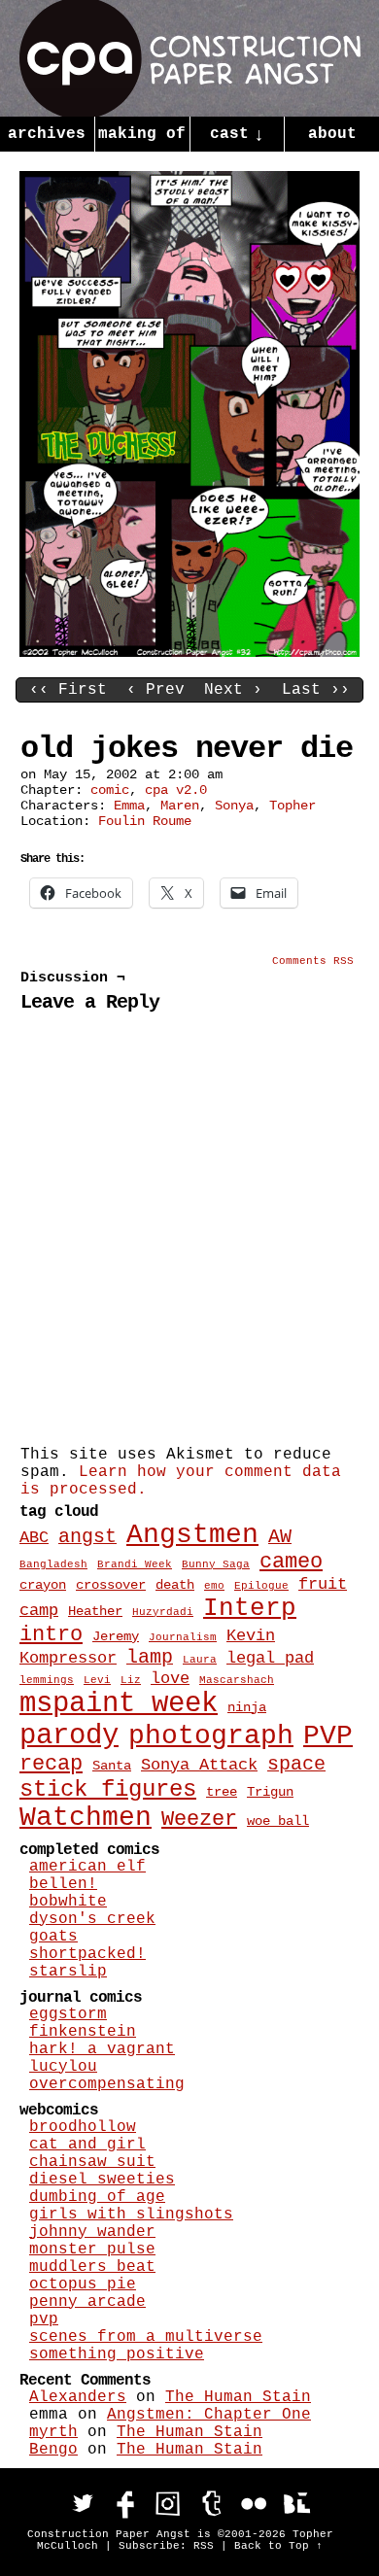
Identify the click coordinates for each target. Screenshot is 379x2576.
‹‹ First (68, 690)
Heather (95, 1611)
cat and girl (87, 2145)
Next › (233, 690)
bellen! (63, 1884)
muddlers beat (92, 2267)
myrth (53, 2432)
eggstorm (68, 2014)
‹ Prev (155, 690)
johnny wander (92, 2232)
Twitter (83, 2503)
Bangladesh (53, 1564)
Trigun (270, 1792)
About (332, 134)
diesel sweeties (102, 2180)
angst (87, 1537)
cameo (291, 1562)
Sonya (234, 806)
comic (110, 790)
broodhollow (83, 2127)
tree (222, 1792)
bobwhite (68, 1902)
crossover (111, 1585)
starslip (68, 1972)
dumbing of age (97, 2197)
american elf (87, 1867)
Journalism (183, 1637)
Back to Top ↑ (278, 2546)
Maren (180, 806)
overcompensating (107, 2084)
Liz (131, 1680)
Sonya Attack (199, 1765)
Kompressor (68, 1658)
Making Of (142, 134)
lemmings (47, 1680)
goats (53, 1937)
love (170, 1678)
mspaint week (119, 1704)
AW (280, 1537)
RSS (204, 2546)
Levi (97, 1680)
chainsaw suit (92, 2162)
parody (69, 1736)
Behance (296, 2503)
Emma (129, 806)
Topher (293, 806)
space (296, 1765)
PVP (328, 1736)
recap (51, 1764)
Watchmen (86, 1818)
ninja (247, 1707)
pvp (44, 2319)
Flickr (254, 2503)
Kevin (251, 1635)
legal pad (270, 1658)
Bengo (53, 2450)
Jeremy (116, 1636)
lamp (150, 1658)
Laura (200, 1660)
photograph (211, 1736)
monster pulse (92, 2250)
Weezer (199, 1820)
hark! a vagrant (102, 2049)
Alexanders (78, 2397)
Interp (250, 1608)
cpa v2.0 (176, 790)
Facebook (125, 2503)
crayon (43, 1585)
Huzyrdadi (163, 1612)
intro (51, 1635)
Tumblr (211, 2503)
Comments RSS (313, 961)
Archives (47, 134)
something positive (117, 2354)
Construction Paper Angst (190, 58)
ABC (34, 1537)
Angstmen (192, 1535)
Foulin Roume (145, 821)
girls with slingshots (131, 2215)
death (175, 1585)
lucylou (63, 2067)
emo (214, 1586)
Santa (112, 1766)
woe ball (278, 1821)
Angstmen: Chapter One (209, 2415)
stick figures (108, 1789)
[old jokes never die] (189, 653)
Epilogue (261, 1586)
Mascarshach (237, 1680)
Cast (237, 135)
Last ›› (316, 690)
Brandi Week (135, 1564)
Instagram (168, 2503)
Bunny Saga (216, 1564)
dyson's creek (92, 1919)
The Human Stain (238, 2397)
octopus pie (83, 2284)
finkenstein (83, 2032)
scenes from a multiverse (146, 2337)
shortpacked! (87, 1954)
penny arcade (87, 2302)
